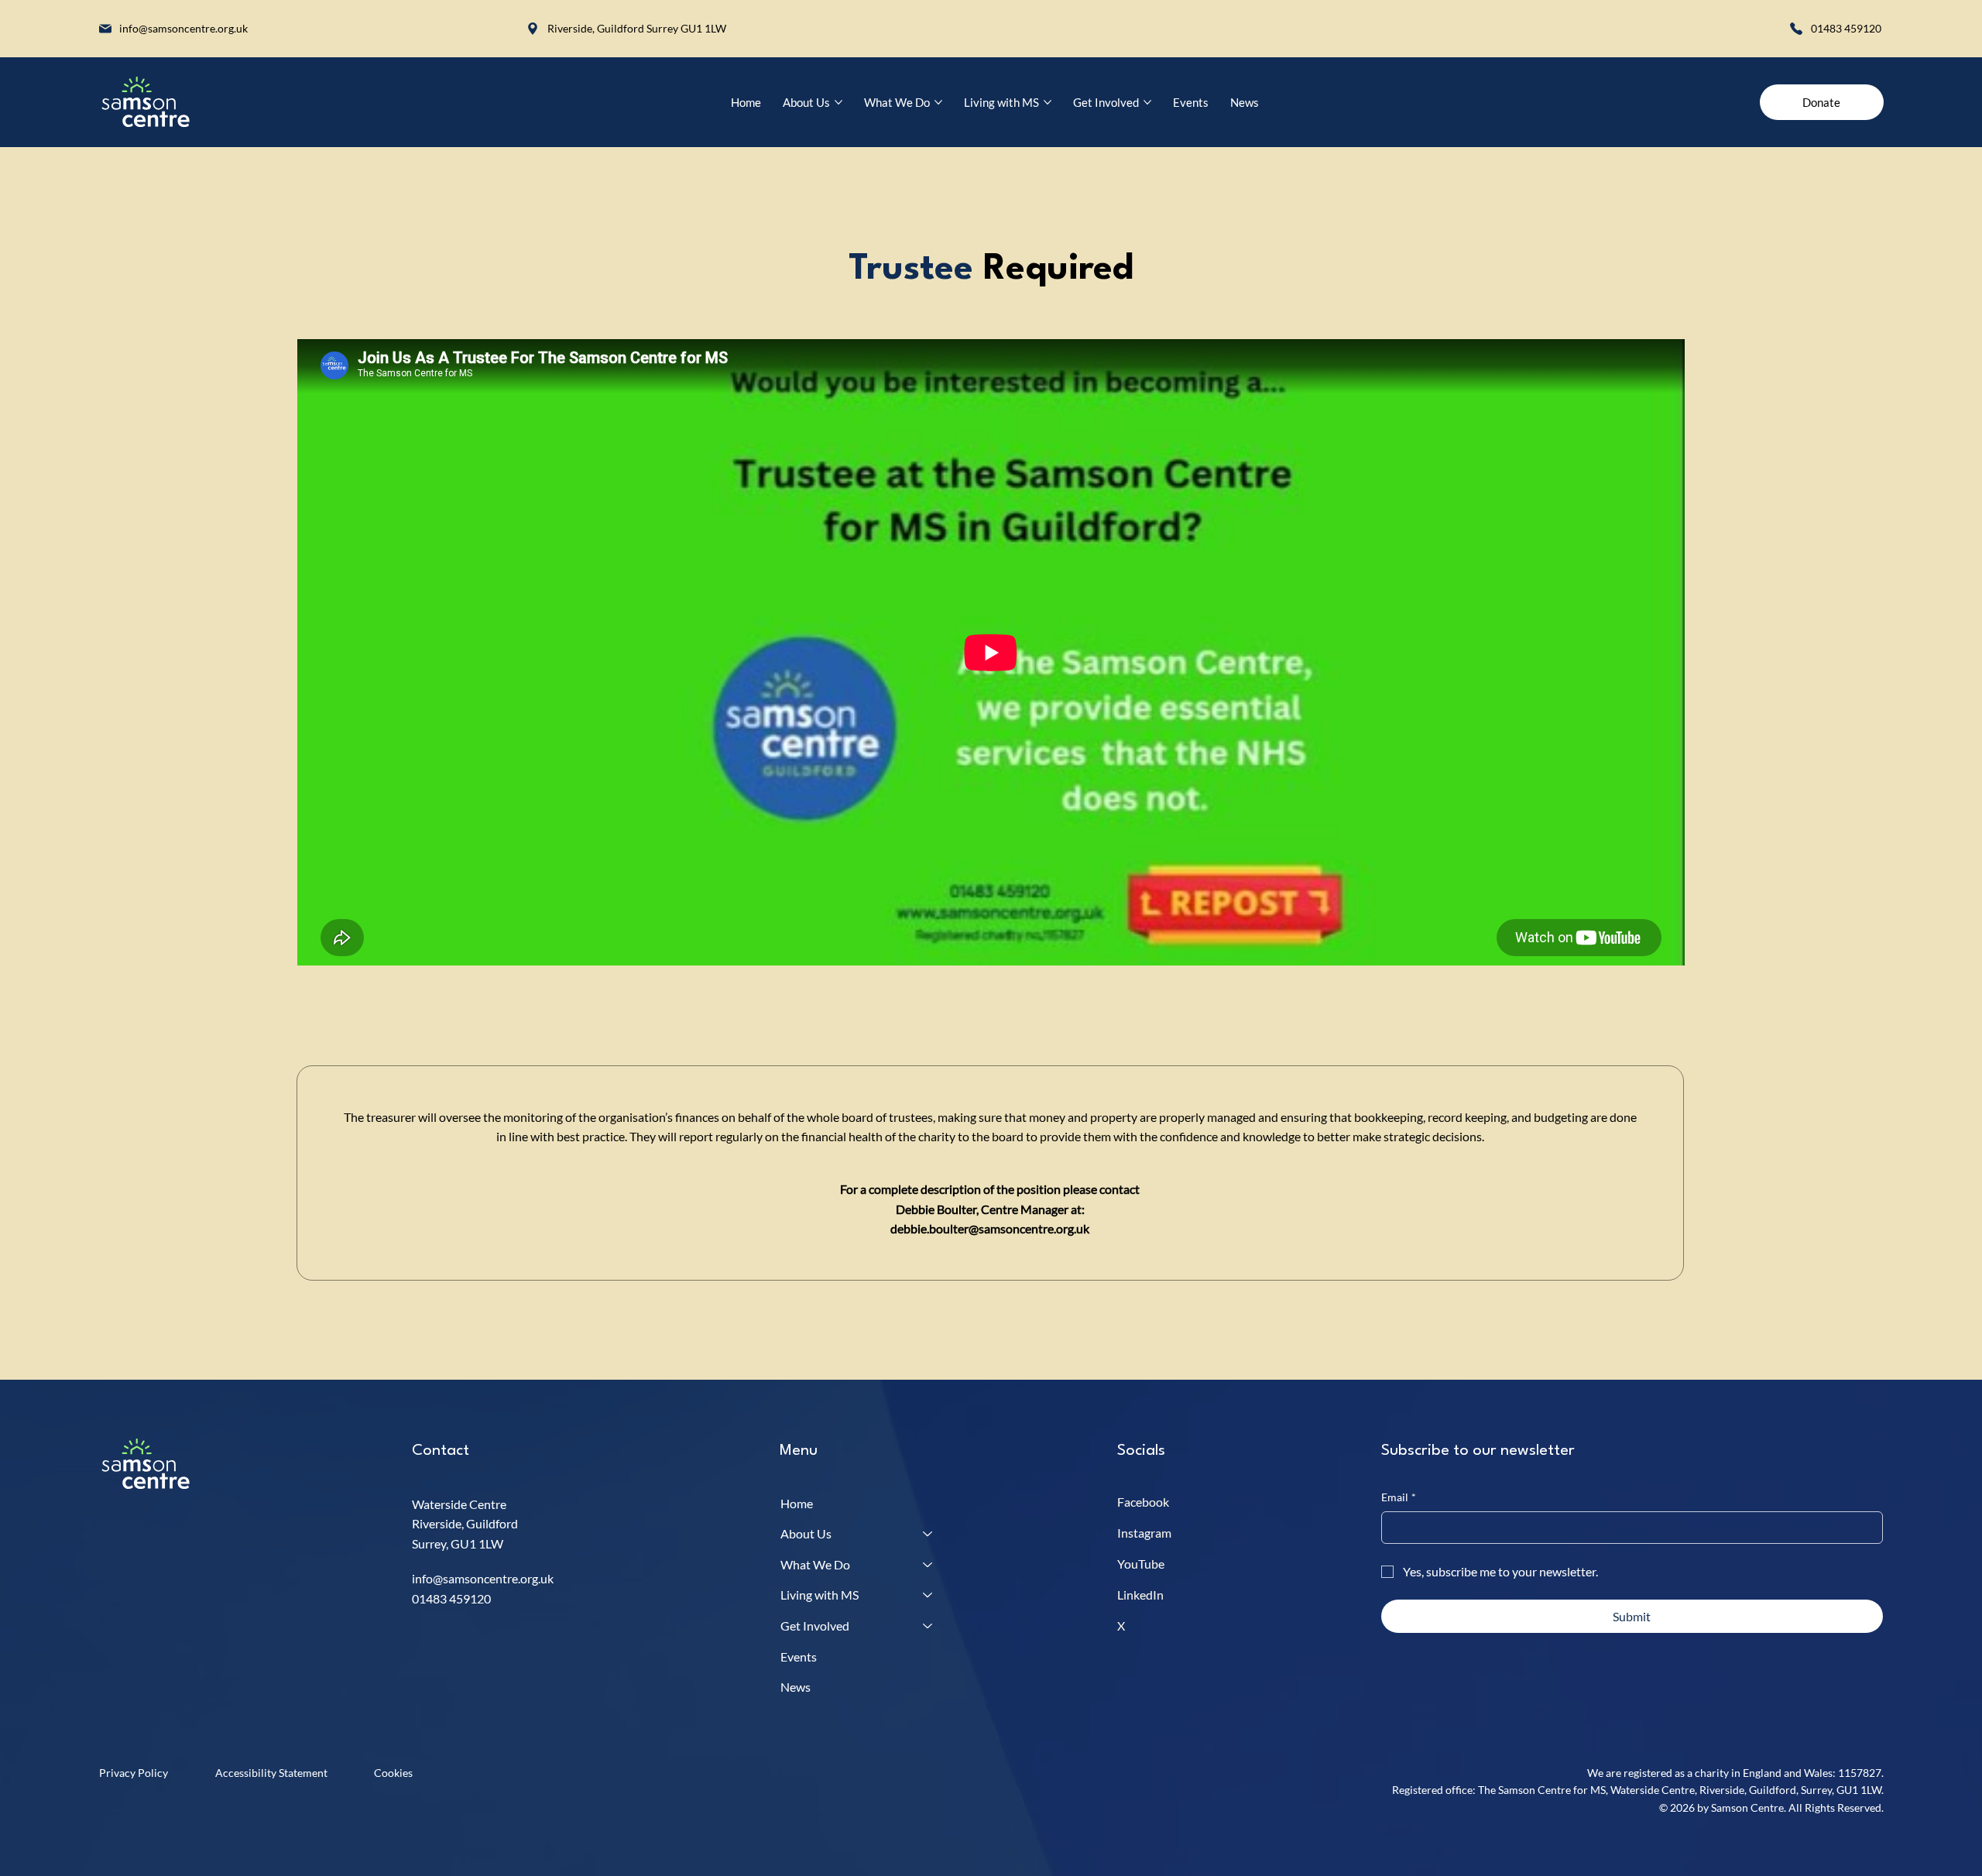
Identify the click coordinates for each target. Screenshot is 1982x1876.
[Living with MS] (928, 1595)
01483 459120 (1847, 28)
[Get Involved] (928, 1626)
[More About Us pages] (838, 102)
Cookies (393, 1773)
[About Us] (928, 1534)
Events (799, 1657)
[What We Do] (928, 1565)
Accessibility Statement (271, 1773)
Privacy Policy (134, 1773)
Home (797, 1503)
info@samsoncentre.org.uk (183, 28)
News (796, 1687)
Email (1399, 1497)
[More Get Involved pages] (1147, 102)
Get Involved (815, 1626)
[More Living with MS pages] (1048, 102)
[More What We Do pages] (938, 102)
